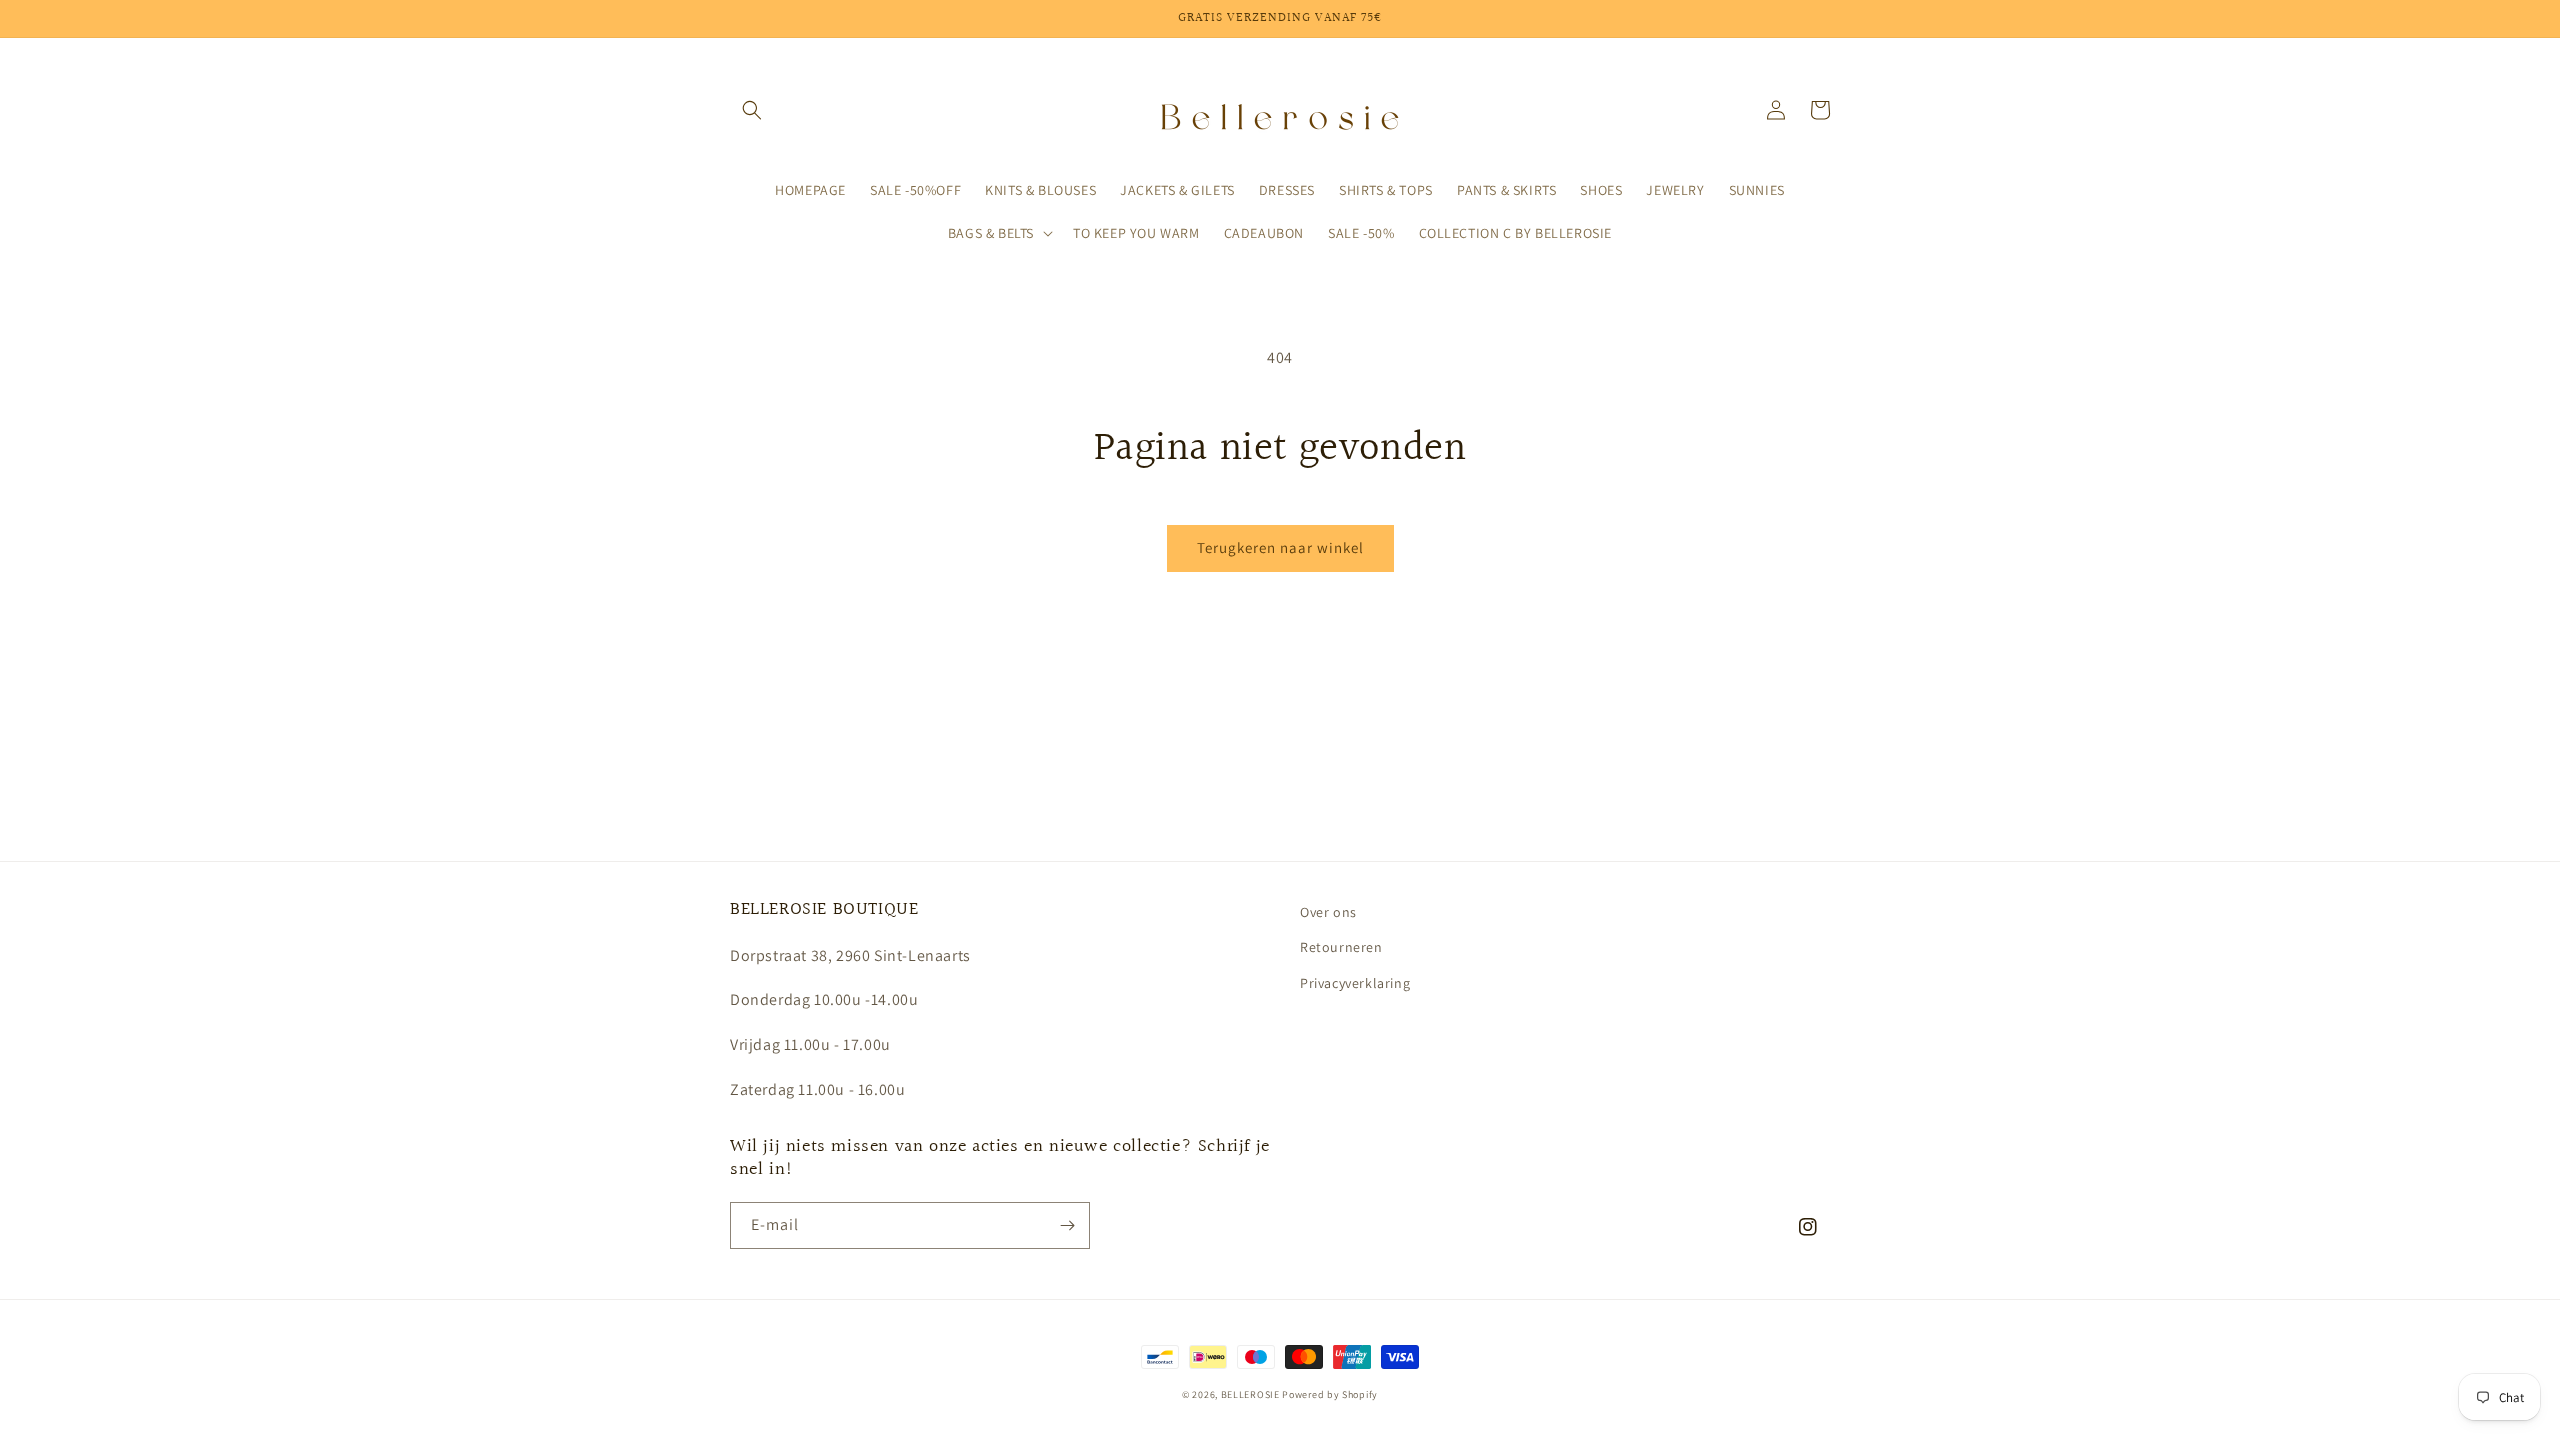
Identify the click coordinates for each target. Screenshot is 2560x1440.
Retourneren (1341, 947)
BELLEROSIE (1252, 1394)
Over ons (1328, 912)
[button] (752, 110)
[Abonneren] (1067, 1225)
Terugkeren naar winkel (1280, 547)
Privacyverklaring (1355, 983)
